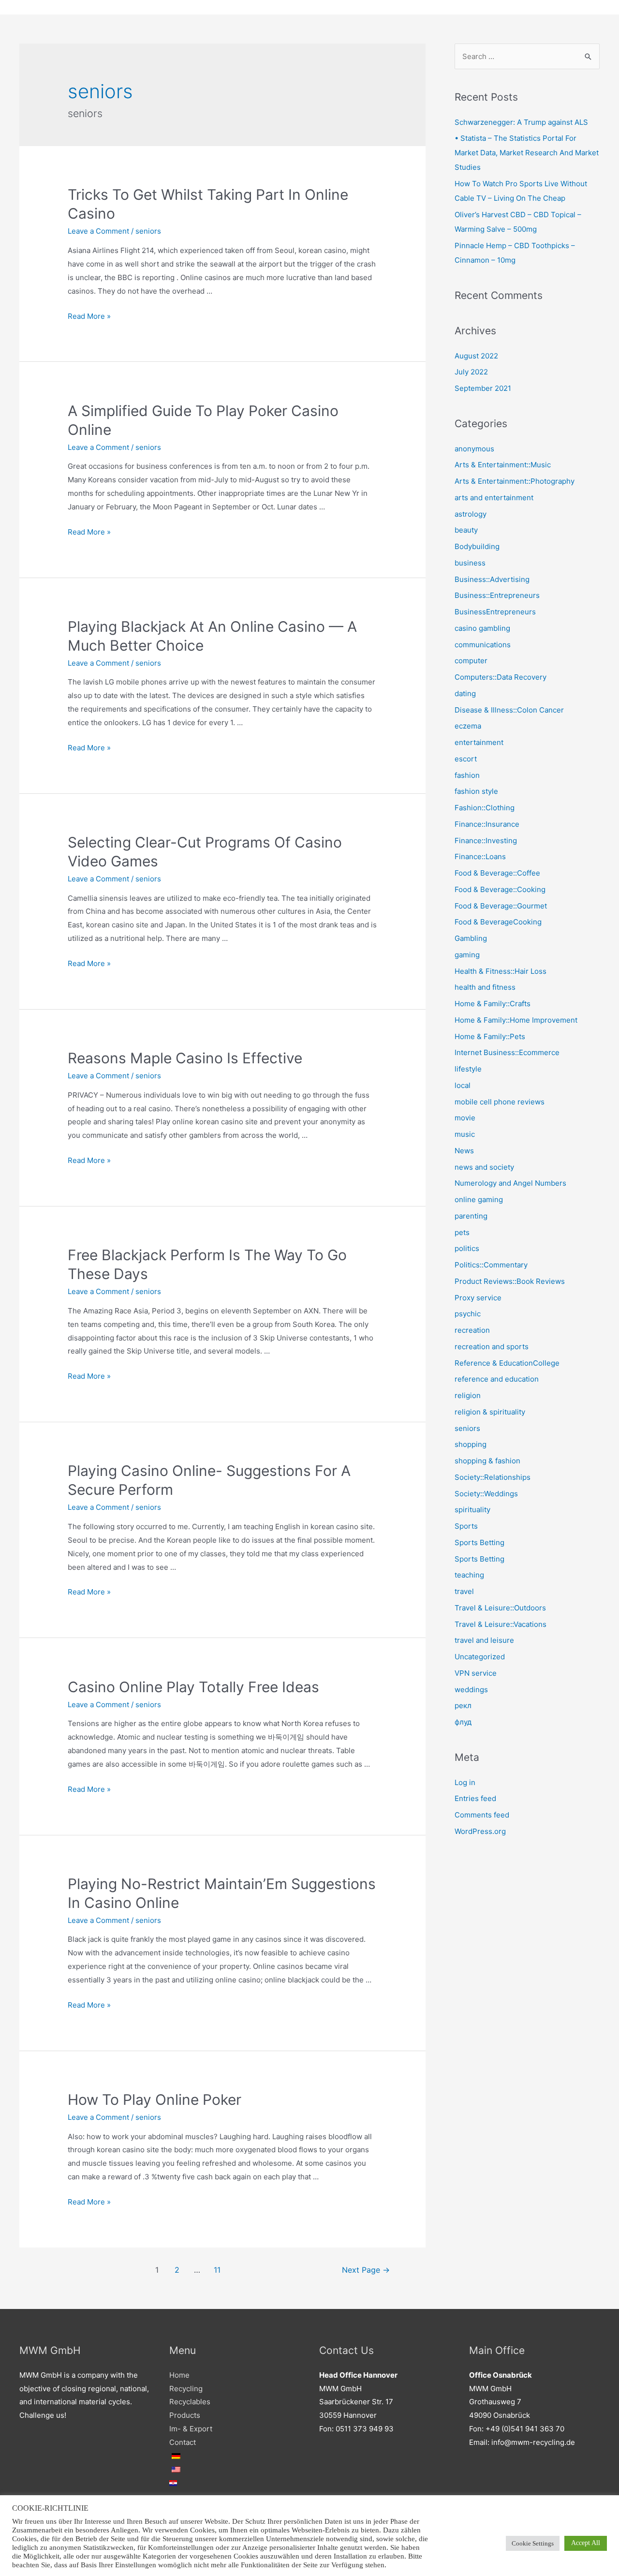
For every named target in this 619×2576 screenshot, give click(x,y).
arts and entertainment (494, 498)
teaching (469, 1575)
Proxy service (478, 1298)
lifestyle (468, 1069)
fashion (467, 775)
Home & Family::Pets (490, 1036)
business (470, 563)
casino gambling (482, 628)
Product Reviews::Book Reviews (510, 1281)
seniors (148, 231)
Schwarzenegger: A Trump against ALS (521, 122)
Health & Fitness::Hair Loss (501, 971)
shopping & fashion (487, 1461)
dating (465, 693)
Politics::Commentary (491, 1265)
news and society (484, 1167)
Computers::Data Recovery (501, 677)
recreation (472, 1330)
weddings (471, 1690)
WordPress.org (480, 1831)
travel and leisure (484, 1640)
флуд (463, 1722)
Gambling (471, 938)
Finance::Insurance (487, 824)
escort (466, 759)
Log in (465, 1782)
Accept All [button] (586, 2543)
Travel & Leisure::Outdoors (500, 1608)
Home (179, 2375)
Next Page (366, 2270)
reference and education (497, 1379)
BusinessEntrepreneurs (495, 612)
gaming (467, 955)
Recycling (186, 2389)
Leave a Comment (98, 231)
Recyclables (190, 2402)
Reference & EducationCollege (507, 1363)
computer (471, 661)
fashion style (476, 791)
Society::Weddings (486, 1494)
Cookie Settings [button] (533, 2543)
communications (483, 645)
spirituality (472, 1510)
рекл (463, 1705)
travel (464, 1591)
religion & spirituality (490, 1412)
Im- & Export (191, 2429)
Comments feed (482, 1815)
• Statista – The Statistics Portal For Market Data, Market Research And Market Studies (527, 153)
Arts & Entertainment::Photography (515, 481)
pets (462, 1232)
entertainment (479, 742)
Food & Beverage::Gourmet (501, 906)
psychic (468, 1314)
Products (185, 2415)
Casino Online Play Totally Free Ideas (193, 1687)
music (465, 1134)
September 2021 (483, 388)
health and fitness (485, 987)
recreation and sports (492, 1347)
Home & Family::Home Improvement (516, 1020)
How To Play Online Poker (155, 2100)
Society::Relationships (493, 1477)
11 (217, 2270)
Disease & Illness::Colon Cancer (509, 710)
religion (468, 1395)
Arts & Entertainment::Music (503, 465)
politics (467, 1248)
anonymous (474, 449)
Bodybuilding (477, 546)
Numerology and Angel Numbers (510, 1183)
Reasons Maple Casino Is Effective (185, 1058)
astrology (471, 514)
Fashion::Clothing (485, 808)
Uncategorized (480, 1657)
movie (465, 1118)
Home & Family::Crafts (493, 1004)
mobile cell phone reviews (500, 1102)
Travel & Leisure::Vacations (501, 1624)
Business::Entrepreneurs (497, 595)
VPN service (476, 1673)
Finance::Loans (480, 856)
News (464, 1151)
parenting (471, 1216)
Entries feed (475, 1798)
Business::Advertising (492, 579)
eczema (468, 726)
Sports (466, 1526)
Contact (183, 2442)
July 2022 (471, 372)
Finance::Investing (486, 841)
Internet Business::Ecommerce (507, 1052)
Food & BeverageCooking (498, 922)
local (463, 1085)
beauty (466, 530)
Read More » (89, 316)
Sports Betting (479, 1542)
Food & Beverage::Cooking (500, 889)
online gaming (479, 1199)
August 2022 (476, 356)
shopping (471, 1444)
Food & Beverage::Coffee (497, 873)
